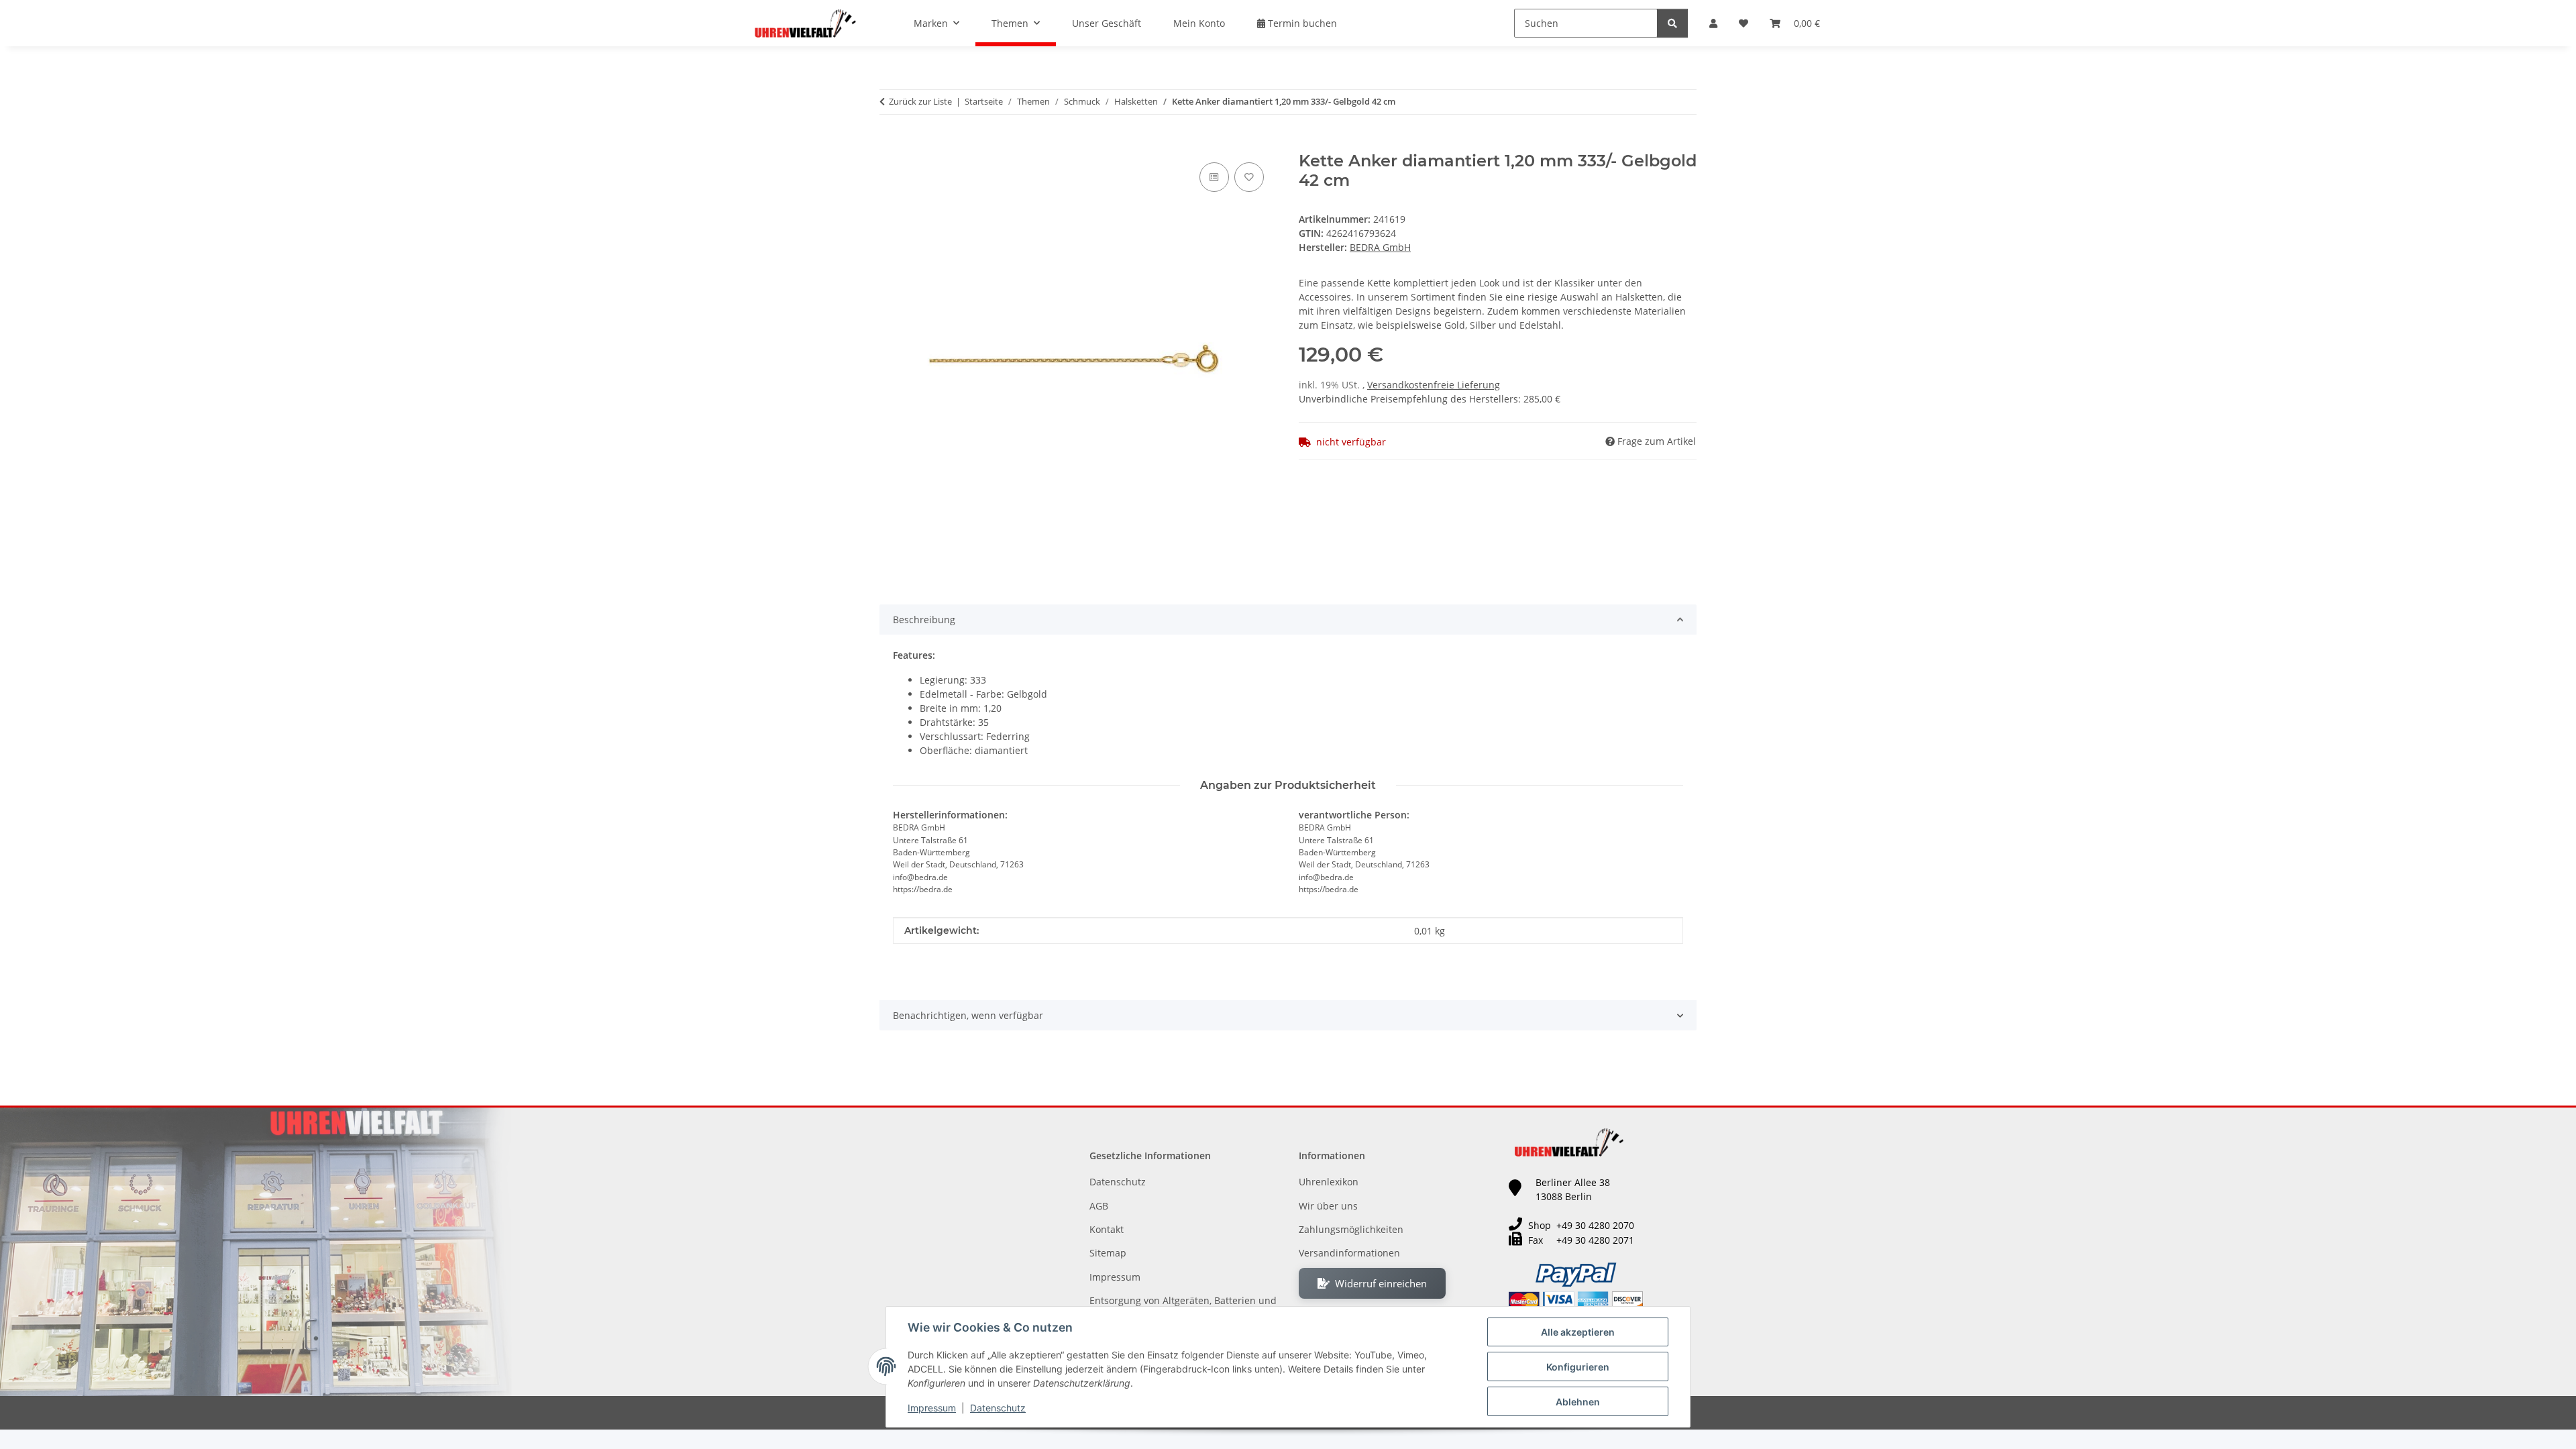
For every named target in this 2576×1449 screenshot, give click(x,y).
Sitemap (1108, 1253)
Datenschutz (998, 1408)
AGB (1099, 1206)
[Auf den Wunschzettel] (1249, 177)
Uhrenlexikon (1329, 1182)
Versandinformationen (1349, 1253)
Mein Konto (1199, 23)
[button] (1713, 23)
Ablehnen (1578, 1402)
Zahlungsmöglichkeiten (1351, 1229)
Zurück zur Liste (920, 101)
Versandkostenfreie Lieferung (1434, 385)
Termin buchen (1301, 23)
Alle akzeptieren (1578, 1332)
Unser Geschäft (1107, 23)
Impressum (932, 1408)
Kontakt (1107, 1229)
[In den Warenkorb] (890, 144)
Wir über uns (1328, 1206)
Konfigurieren (1578, 1367)
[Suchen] (1672, 23)
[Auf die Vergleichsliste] (1214, 177)
